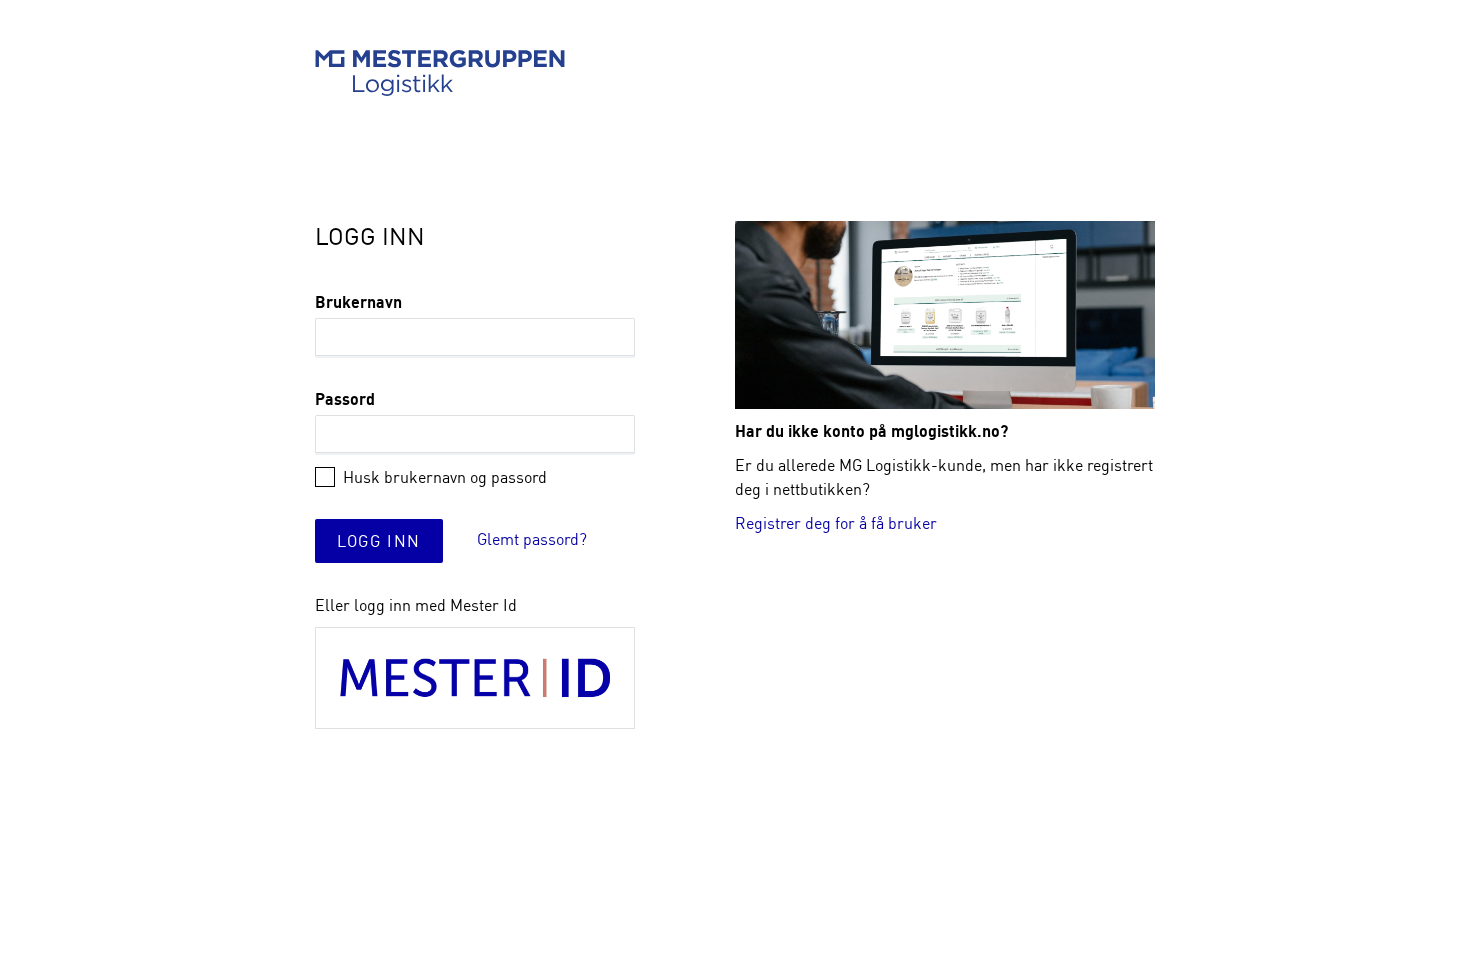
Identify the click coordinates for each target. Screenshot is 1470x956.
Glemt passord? (532, 539)
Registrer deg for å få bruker (836, 523)
